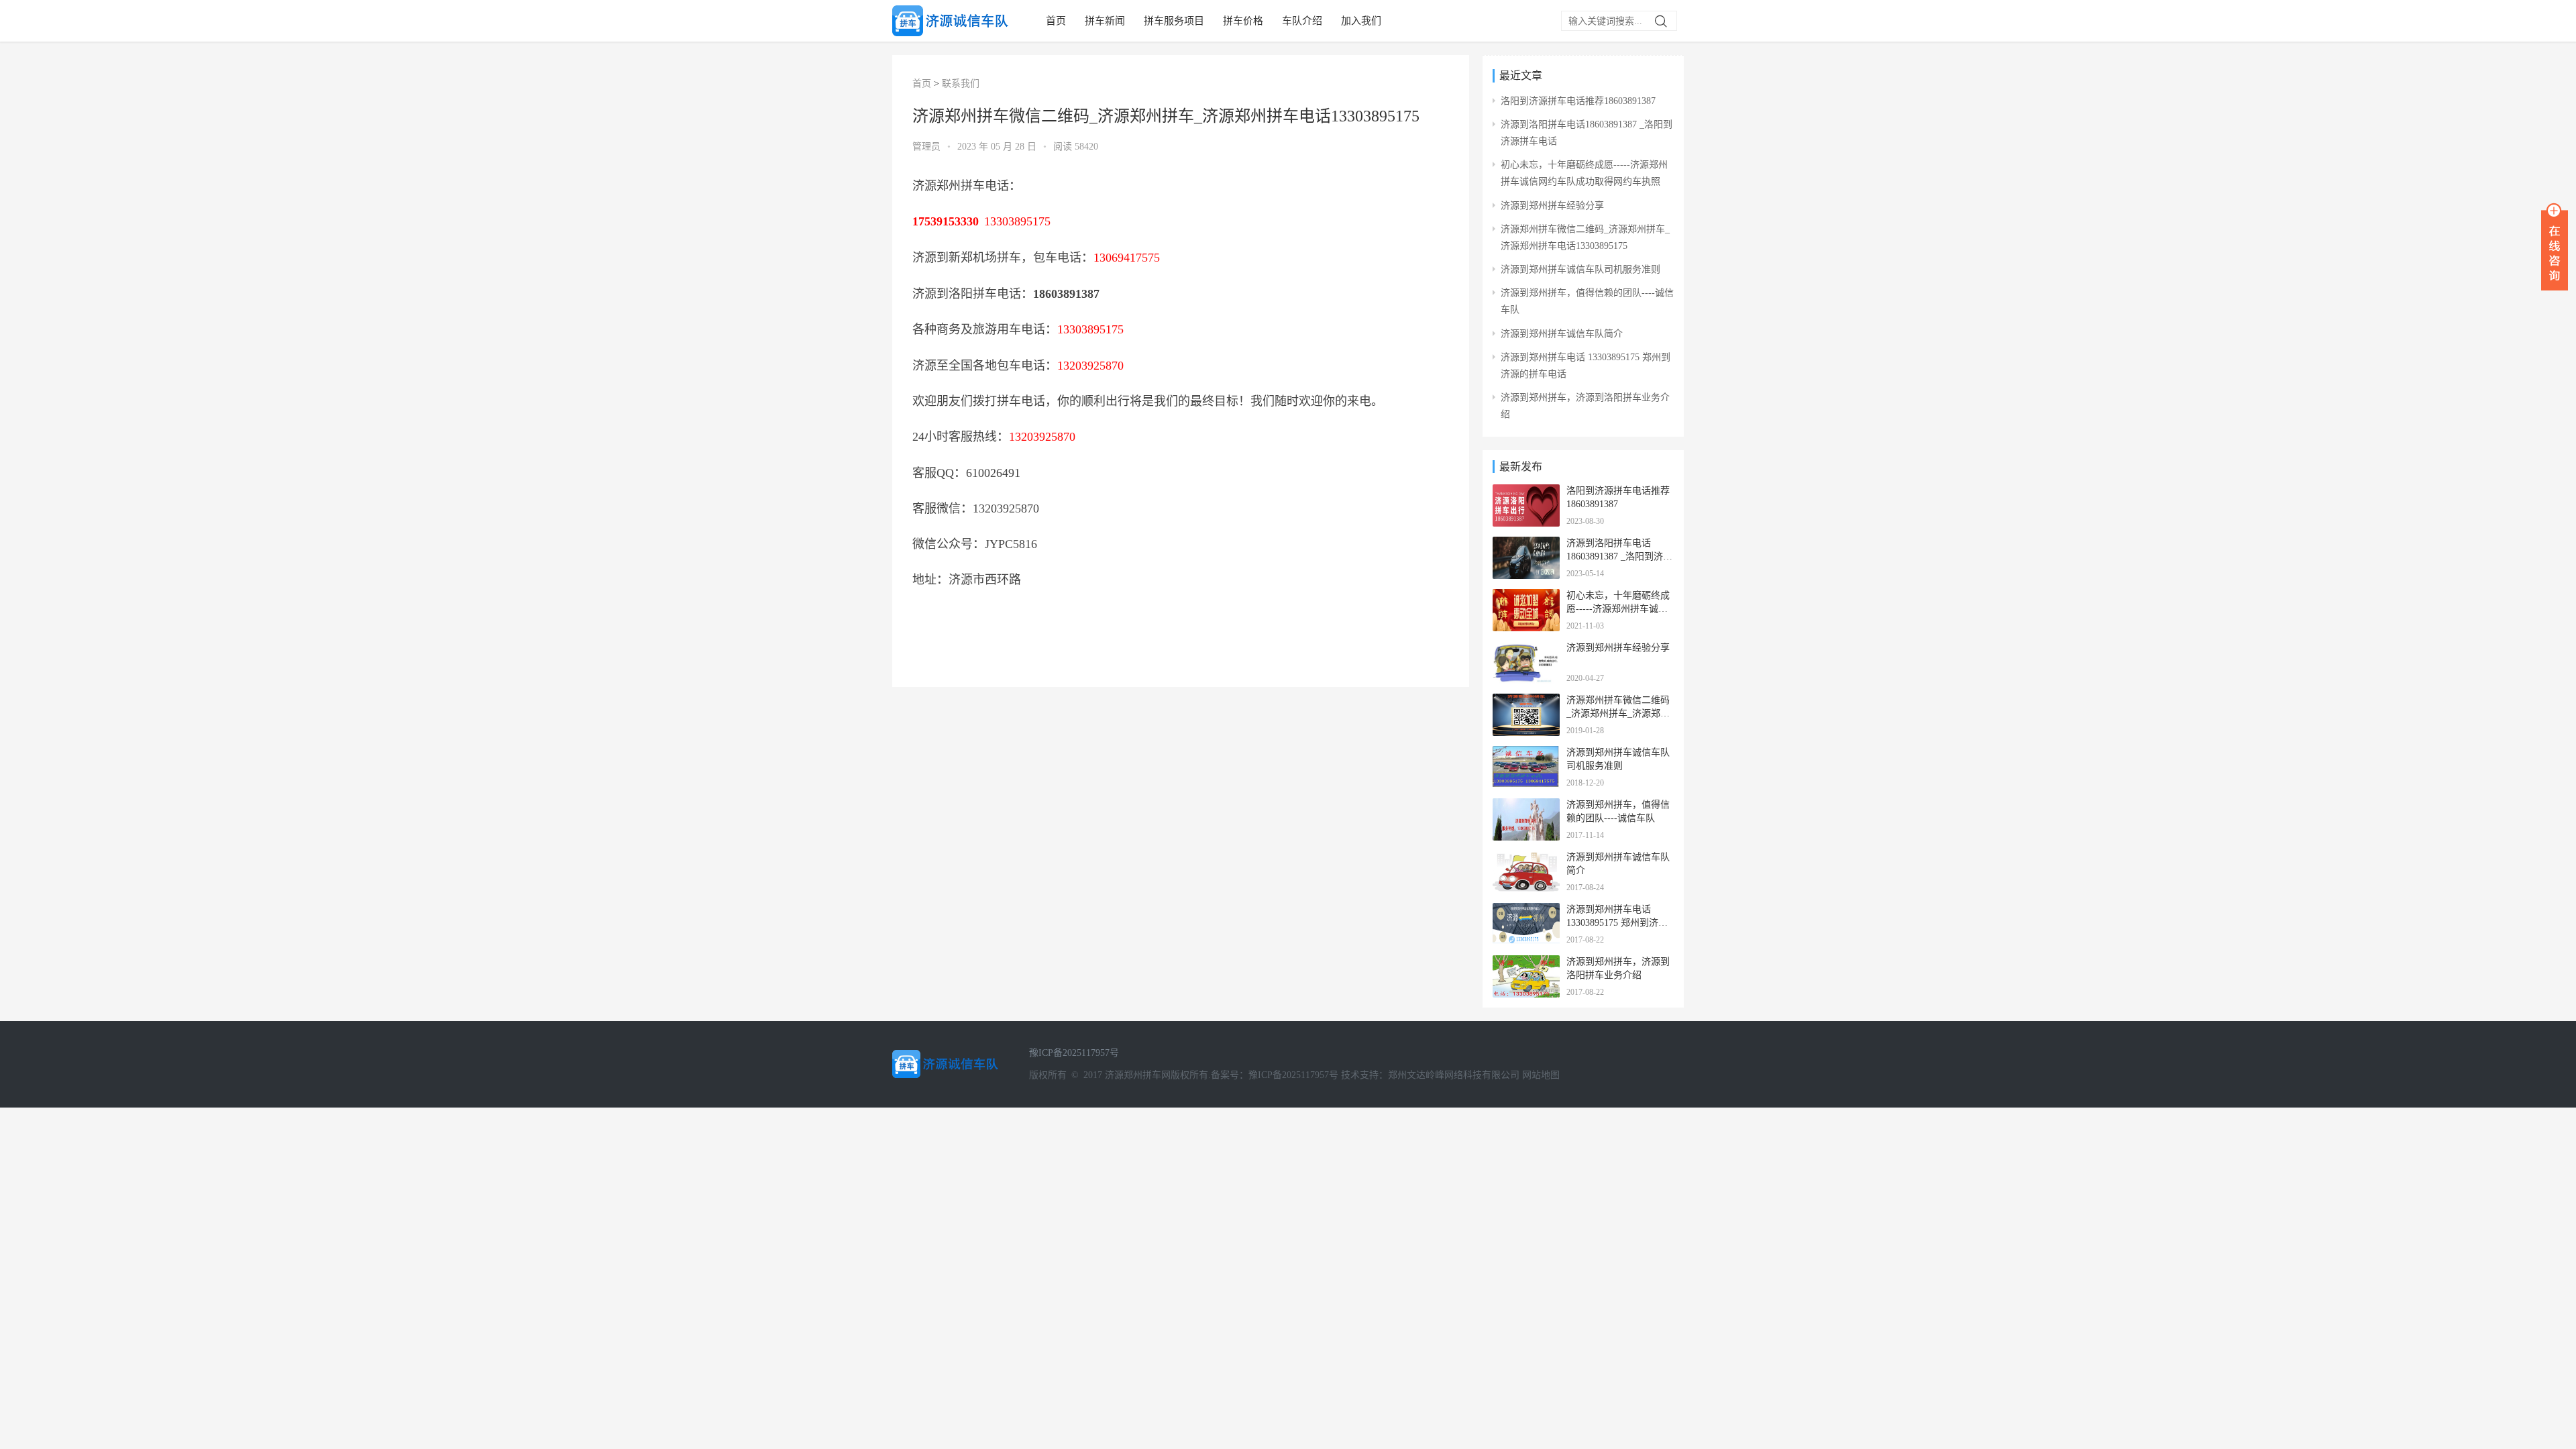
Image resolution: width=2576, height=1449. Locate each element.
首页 (1056, 21)
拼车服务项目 (1174, 21)
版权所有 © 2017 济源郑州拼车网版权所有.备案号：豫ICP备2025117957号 (1184, 1075)
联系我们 (961, 84)
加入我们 (1361, 21)
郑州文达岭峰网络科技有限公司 (1454, 1075)
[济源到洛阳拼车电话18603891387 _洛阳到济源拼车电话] (1526, 545)
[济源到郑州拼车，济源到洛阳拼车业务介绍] (1526, 964)
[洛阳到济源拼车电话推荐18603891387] (1526, 493)
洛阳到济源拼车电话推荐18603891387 (1578, 101)
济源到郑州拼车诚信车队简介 (1562, 334)
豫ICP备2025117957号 (1074, 1053)
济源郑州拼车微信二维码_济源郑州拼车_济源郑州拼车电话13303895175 (1618, 713)
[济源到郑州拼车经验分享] (1526, 650)
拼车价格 (1243, 21)
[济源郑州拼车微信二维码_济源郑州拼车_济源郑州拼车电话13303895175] (1526, 702)
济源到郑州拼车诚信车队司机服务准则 (1580, 269)
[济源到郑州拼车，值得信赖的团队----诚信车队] (1526, 807)
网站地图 (1541, 1075)
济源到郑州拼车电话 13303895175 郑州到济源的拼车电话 (1617, 922)
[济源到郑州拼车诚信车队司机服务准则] (1526, 754)
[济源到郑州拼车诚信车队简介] (1526, 859)
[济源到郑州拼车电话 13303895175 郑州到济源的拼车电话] (1526, 911)
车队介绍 (1302, 21)
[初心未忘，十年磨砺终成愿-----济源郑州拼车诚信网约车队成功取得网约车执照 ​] (1526, 597)
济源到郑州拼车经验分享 (1552, 206)
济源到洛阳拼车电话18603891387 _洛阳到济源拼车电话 (1619, 556)
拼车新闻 (1105, 21)
